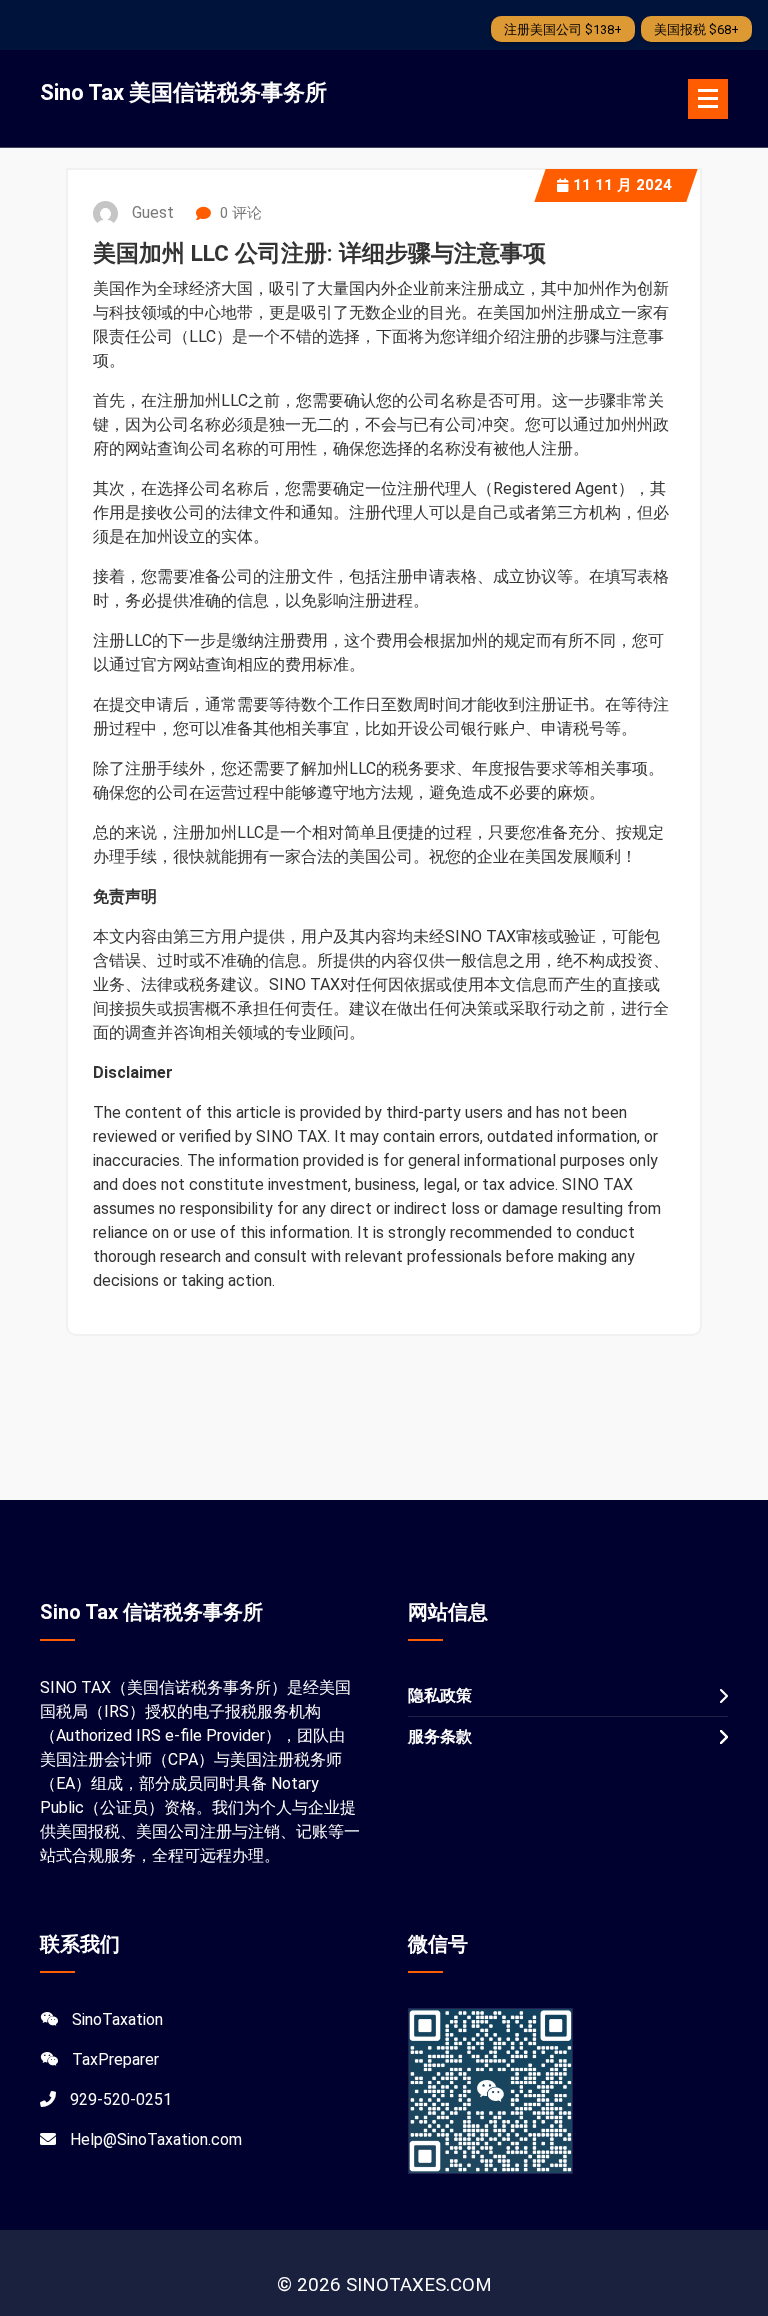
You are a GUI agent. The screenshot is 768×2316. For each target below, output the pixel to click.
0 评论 (239, 213)
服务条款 (440, 1736)
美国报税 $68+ (696, 29)
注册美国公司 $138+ (563, 29)
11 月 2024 (622, 185)
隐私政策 (440, 1695)
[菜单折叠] (708, 99)
